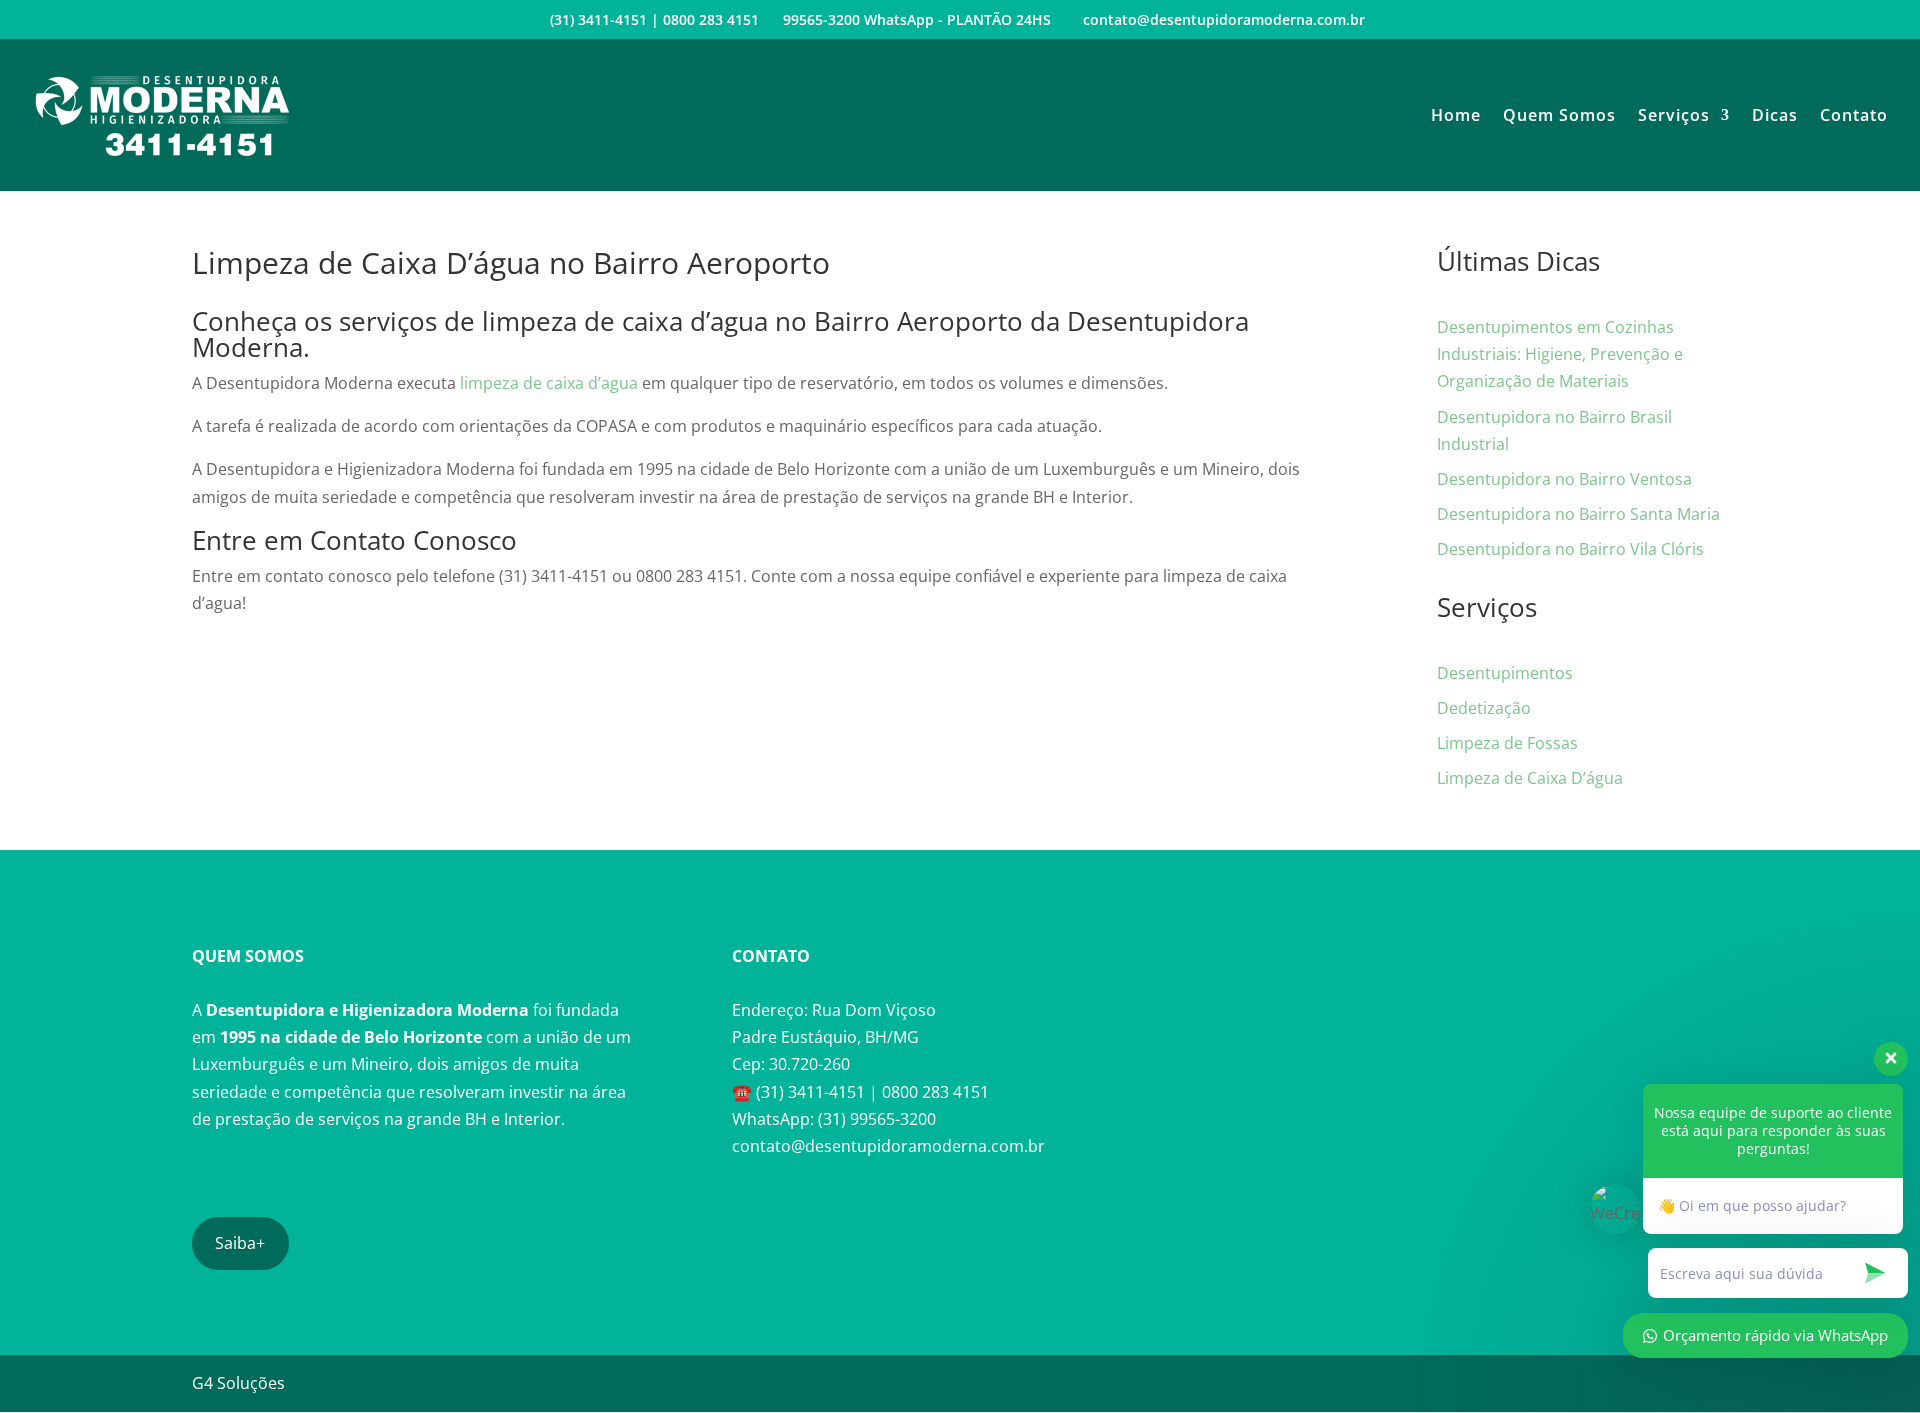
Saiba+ (240, 1243)
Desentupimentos (1505, 673)
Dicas (1775, 117)
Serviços (1674, 117)
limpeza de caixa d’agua (549, 383)
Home (1456, 117)
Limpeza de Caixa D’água (1530, 778)
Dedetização (1484, 708)
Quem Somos (1559, 117)
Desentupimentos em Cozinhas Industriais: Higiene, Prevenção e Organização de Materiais (1560, 354)
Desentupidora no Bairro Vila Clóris (1570, 549)
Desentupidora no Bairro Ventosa (1564, 479)
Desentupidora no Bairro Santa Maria (1578, 514)
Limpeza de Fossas (1507, 743)
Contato (1854, 117)
